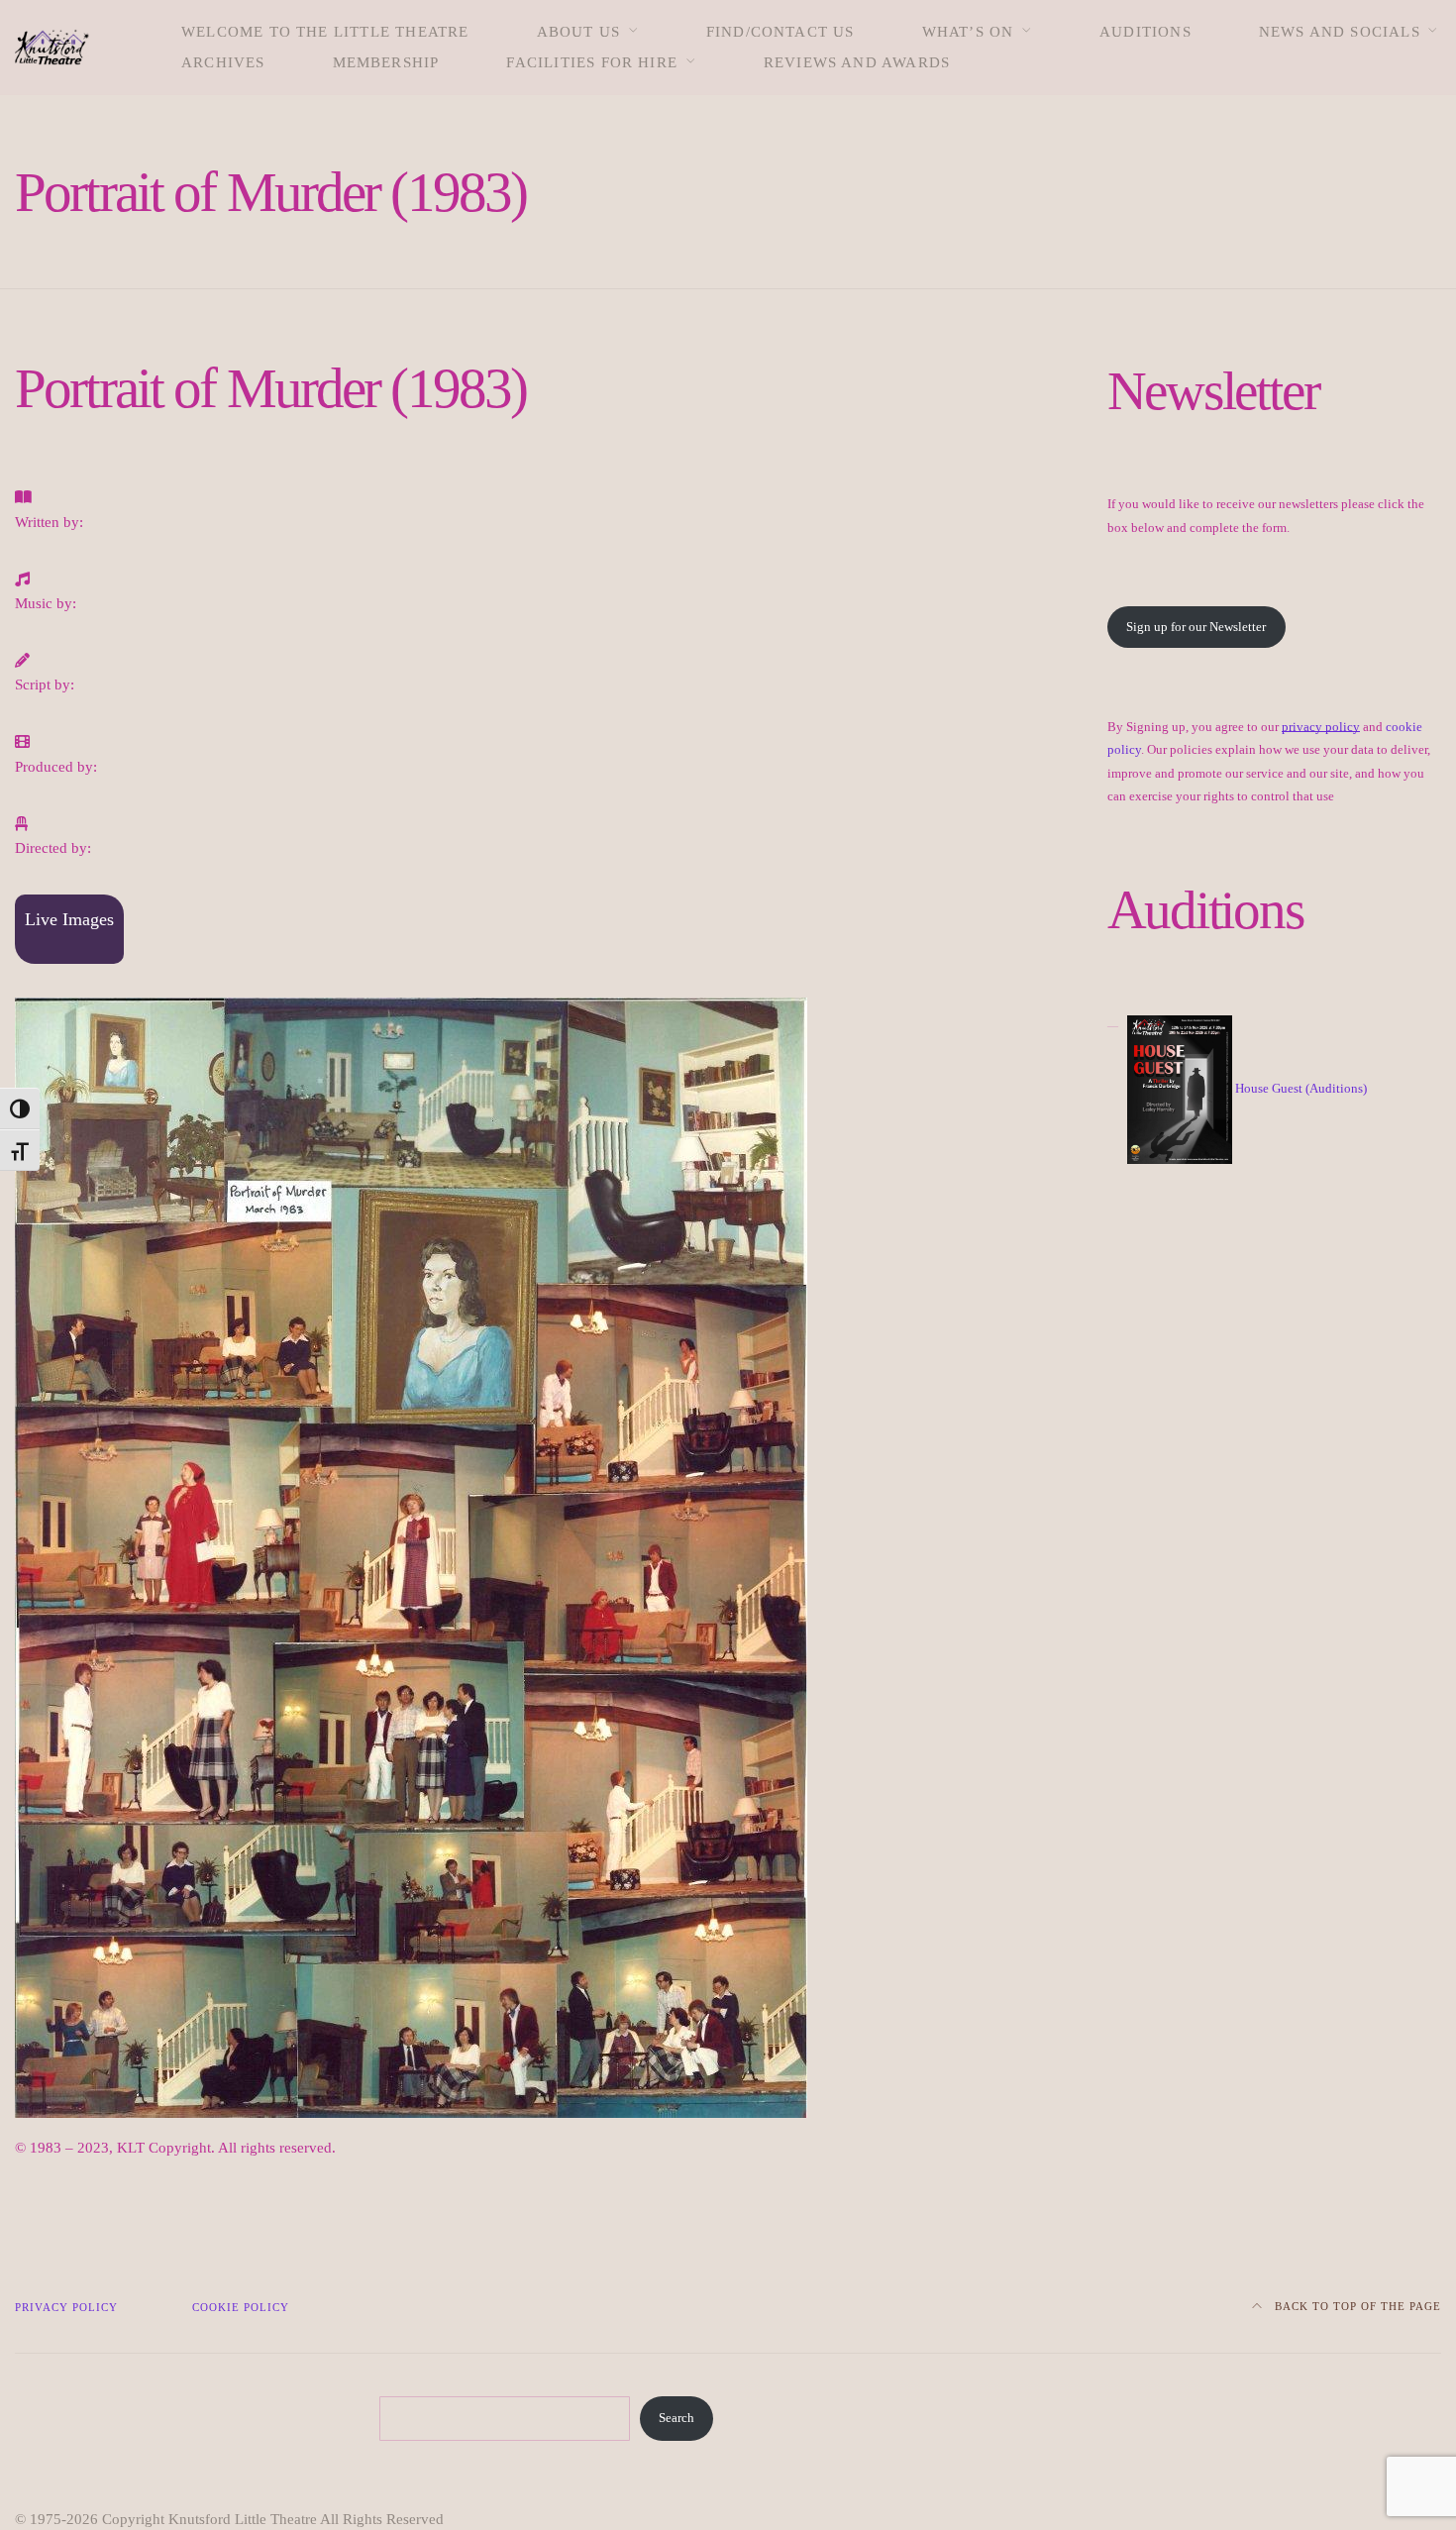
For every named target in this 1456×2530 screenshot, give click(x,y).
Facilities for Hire (592, 62)
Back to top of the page (1356, 2306)
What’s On (968, 32)
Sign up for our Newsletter (1196, 627)
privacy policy (1321, 727)
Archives (223, 62)
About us (579, 32)
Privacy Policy (66, 2307)
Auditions (1145, 32)
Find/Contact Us (780, 32)
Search (676, 2418)
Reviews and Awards (857, 62)
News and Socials (1340, 32)
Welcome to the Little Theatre (325, 32)
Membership (386, 62)
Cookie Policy (241, 2307)
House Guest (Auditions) (1301, 1088)
